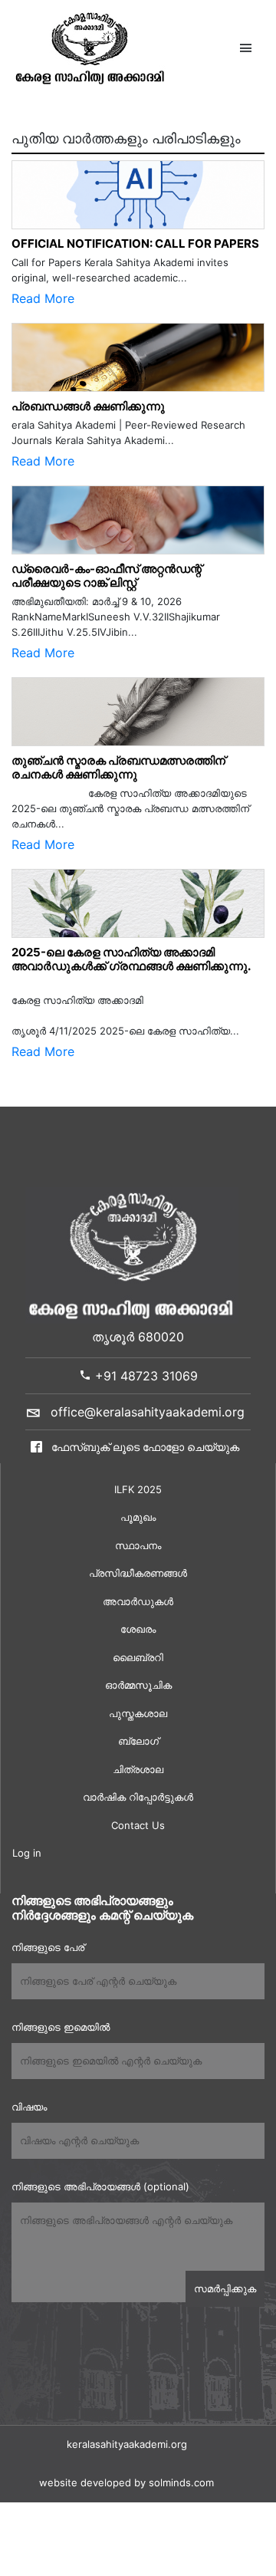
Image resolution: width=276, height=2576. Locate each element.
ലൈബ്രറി (138, 1657)
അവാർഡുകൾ (138, 1601)
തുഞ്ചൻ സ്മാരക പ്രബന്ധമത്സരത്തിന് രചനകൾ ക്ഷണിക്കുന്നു (122, 767)
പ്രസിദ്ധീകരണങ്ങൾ (138, 1573)
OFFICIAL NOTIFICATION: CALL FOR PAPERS (135, 243)
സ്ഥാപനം (138, 1545)
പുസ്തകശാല (138, 1713)
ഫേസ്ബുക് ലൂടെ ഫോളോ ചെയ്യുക (144, 1447)
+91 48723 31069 (145, 1376)
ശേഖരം (138, 1629)
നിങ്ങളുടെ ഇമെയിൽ (61, 2027)
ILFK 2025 (138, 1489)
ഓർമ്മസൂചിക (138, 1685)
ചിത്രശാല (138, 1769)
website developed (85, 2482)
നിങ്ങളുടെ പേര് (48, 1947)
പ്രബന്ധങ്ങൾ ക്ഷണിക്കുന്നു (88, 406)
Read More (43, 298)
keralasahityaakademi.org (127, 2444)
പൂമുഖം (138, 1517)
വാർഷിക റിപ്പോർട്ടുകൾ (138, 1797)
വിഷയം (29, 2107)
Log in (27, 1853)
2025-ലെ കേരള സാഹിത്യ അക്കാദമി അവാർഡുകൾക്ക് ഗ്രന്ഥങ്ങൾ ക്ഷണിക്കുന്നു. (131, 959)
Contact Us (138, 1825)
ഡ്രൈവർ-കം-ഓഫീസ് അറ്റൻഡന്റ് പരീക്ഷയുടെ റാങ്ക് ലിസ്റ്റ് (107, 576)
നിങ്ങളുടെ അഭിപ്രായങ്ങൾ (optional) (100, 2186)
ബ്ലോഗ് (138, 1741)
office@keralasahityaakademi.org (148, 1412)
